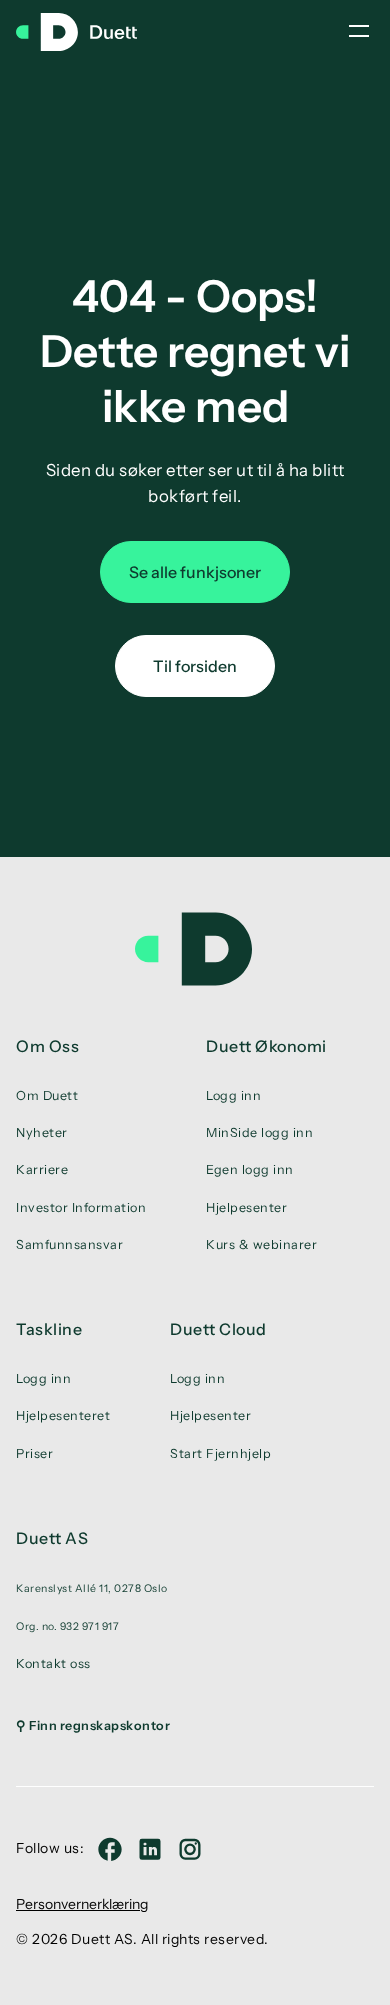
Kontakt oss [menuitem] (53, 1663)
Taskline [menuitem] (49, 1329)
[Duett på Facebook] (110, 1849)
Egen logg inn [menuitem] (250, 1169)
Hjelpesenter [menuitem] (246, 1207)
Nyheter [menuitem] (42, 1132)
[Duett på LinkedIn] (150, 1849)
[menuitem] (93, 1588)
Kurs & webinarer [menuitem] (261, 1244)
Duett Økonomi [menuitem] (266, 1046)
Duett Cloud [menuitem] (218, 1329)
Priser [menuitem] (34, 1453)
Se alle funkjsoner (195, 572)
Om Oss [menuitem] (47, 1046)
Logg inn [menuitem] (233, 1095)
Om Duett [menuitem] (47, 1095)
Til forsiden (195, 666)
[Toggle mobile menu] (359, 31)
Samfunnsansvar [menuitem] (69, 1244)
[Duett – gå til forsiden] (86, 32)
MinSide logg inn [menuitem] (259, 1132)
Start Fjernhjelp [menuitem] (220, 1453)
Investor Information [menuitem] (81, 1207)
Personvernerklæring (82, 1904)
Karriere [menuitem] (42, 1169)
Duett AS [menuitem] (52, 1538)
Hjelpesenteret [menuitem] (63, 1415)
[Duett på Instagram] (190, 1849)
